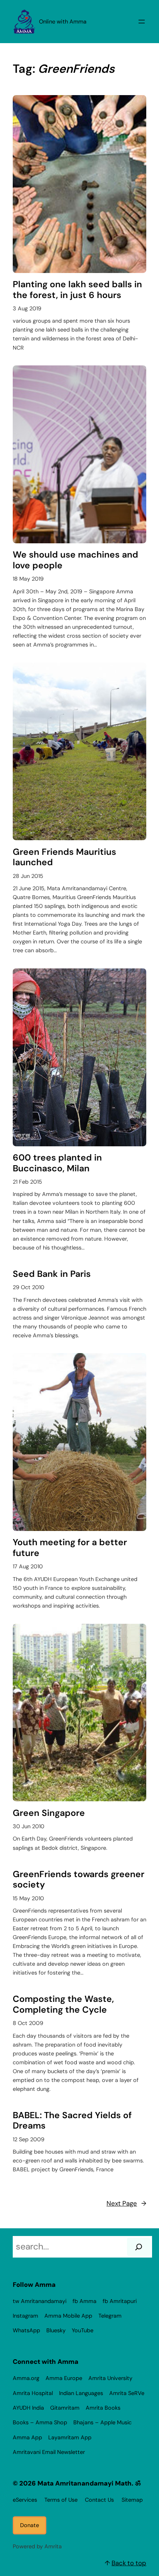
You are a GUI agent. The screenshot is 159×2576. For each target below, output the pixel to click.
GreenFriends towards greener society (79, 1880)
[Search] (139, 2247)
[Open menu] (142, 22)
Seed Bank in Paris (52, 1274)
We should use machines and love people (75, 560)
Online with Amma (63, 22)
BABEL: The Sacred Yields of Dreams (72, 2121)
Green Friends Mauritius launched (64, 857)
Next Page (126, 2203)
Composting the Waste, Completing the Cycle (63, 2004)
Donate (30, 2525)
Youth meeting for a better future (70, 1548)
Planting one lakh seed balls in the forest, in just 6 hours (77, 290)
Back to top (129, 2563)
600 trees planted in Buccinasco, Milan (57, 1163)
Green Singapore (49, 1813)
